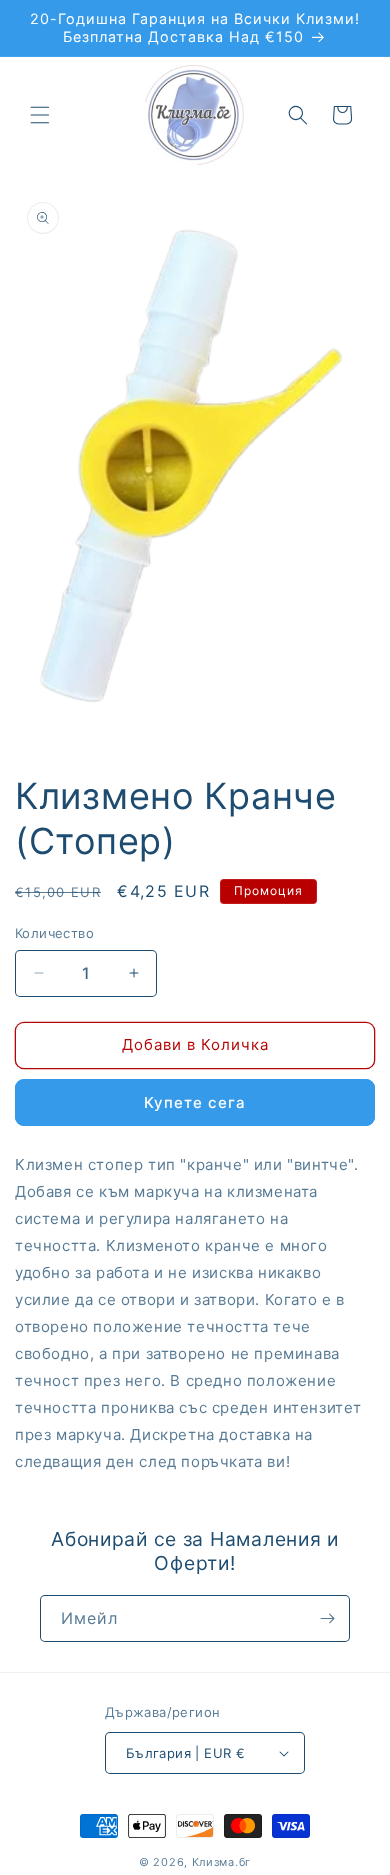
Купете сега (195, 1102)
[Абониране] (327, 1618)
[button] (40, 115)
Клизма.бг (221, 1862)
